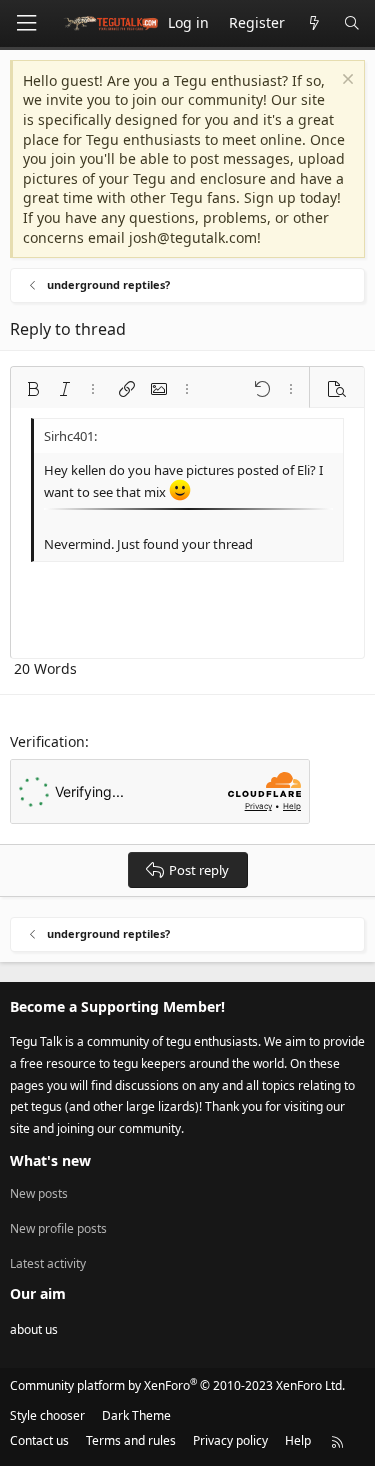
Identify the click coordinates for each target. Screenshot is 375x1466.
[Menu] (26, 23)
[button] (33, 389)
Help (298, 1440)
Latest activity (48, 1263)
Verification (47, 741)
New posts (39, 1194)
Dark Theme (136, 1415)
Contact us (39, 1440)
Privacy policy (230, 1440)
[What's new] (314, 23)
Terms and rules (131, 1440)
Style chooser (47, 1415)
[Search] (352, 23)
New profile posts (58, 1228)
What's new (50, 1160)
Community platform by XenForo (177, 1385)
